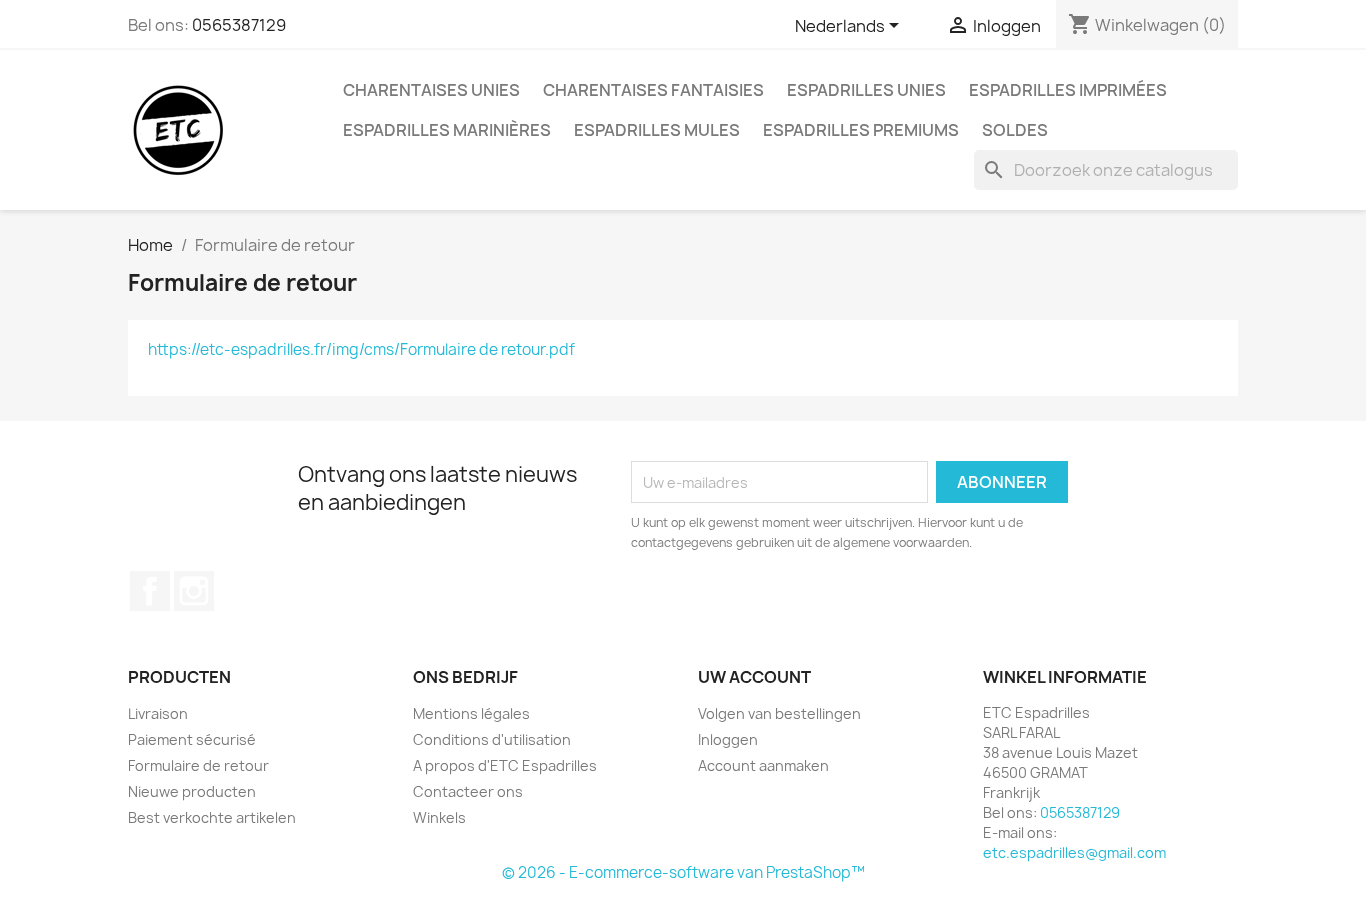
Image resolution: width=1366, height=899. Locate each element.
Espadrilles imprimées (1068, 90)
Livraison (158, 713)
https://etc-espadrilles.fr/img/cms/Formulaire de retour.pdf (361, 349)
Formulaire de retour (198, 765)
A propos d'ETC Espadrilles (505, 765)
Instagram (194, 591)
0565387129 (239, 25)
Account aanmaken (763, 765)
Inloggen (728, 739)
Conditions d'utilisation (492, 739)
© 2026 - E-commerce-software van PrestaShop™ (683, 872)
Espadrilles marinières (447, 130)
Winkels (439, 817)
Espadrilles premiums (861, 130)
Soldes (1015, 130)
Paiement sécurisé (192, 739)
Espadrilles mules (657, 130)
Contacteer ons (468, 791)
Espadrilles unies (866, 90)
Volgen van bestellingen (779, 713)
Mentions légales (471, 713)
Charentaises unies (431, 90)
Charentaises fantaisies (653, 90)
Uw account (754, 677)
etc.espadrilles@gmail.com (1074, 852)
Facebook (150, 591)
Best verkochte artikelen (212, 817)
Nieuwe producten (192, 791)
